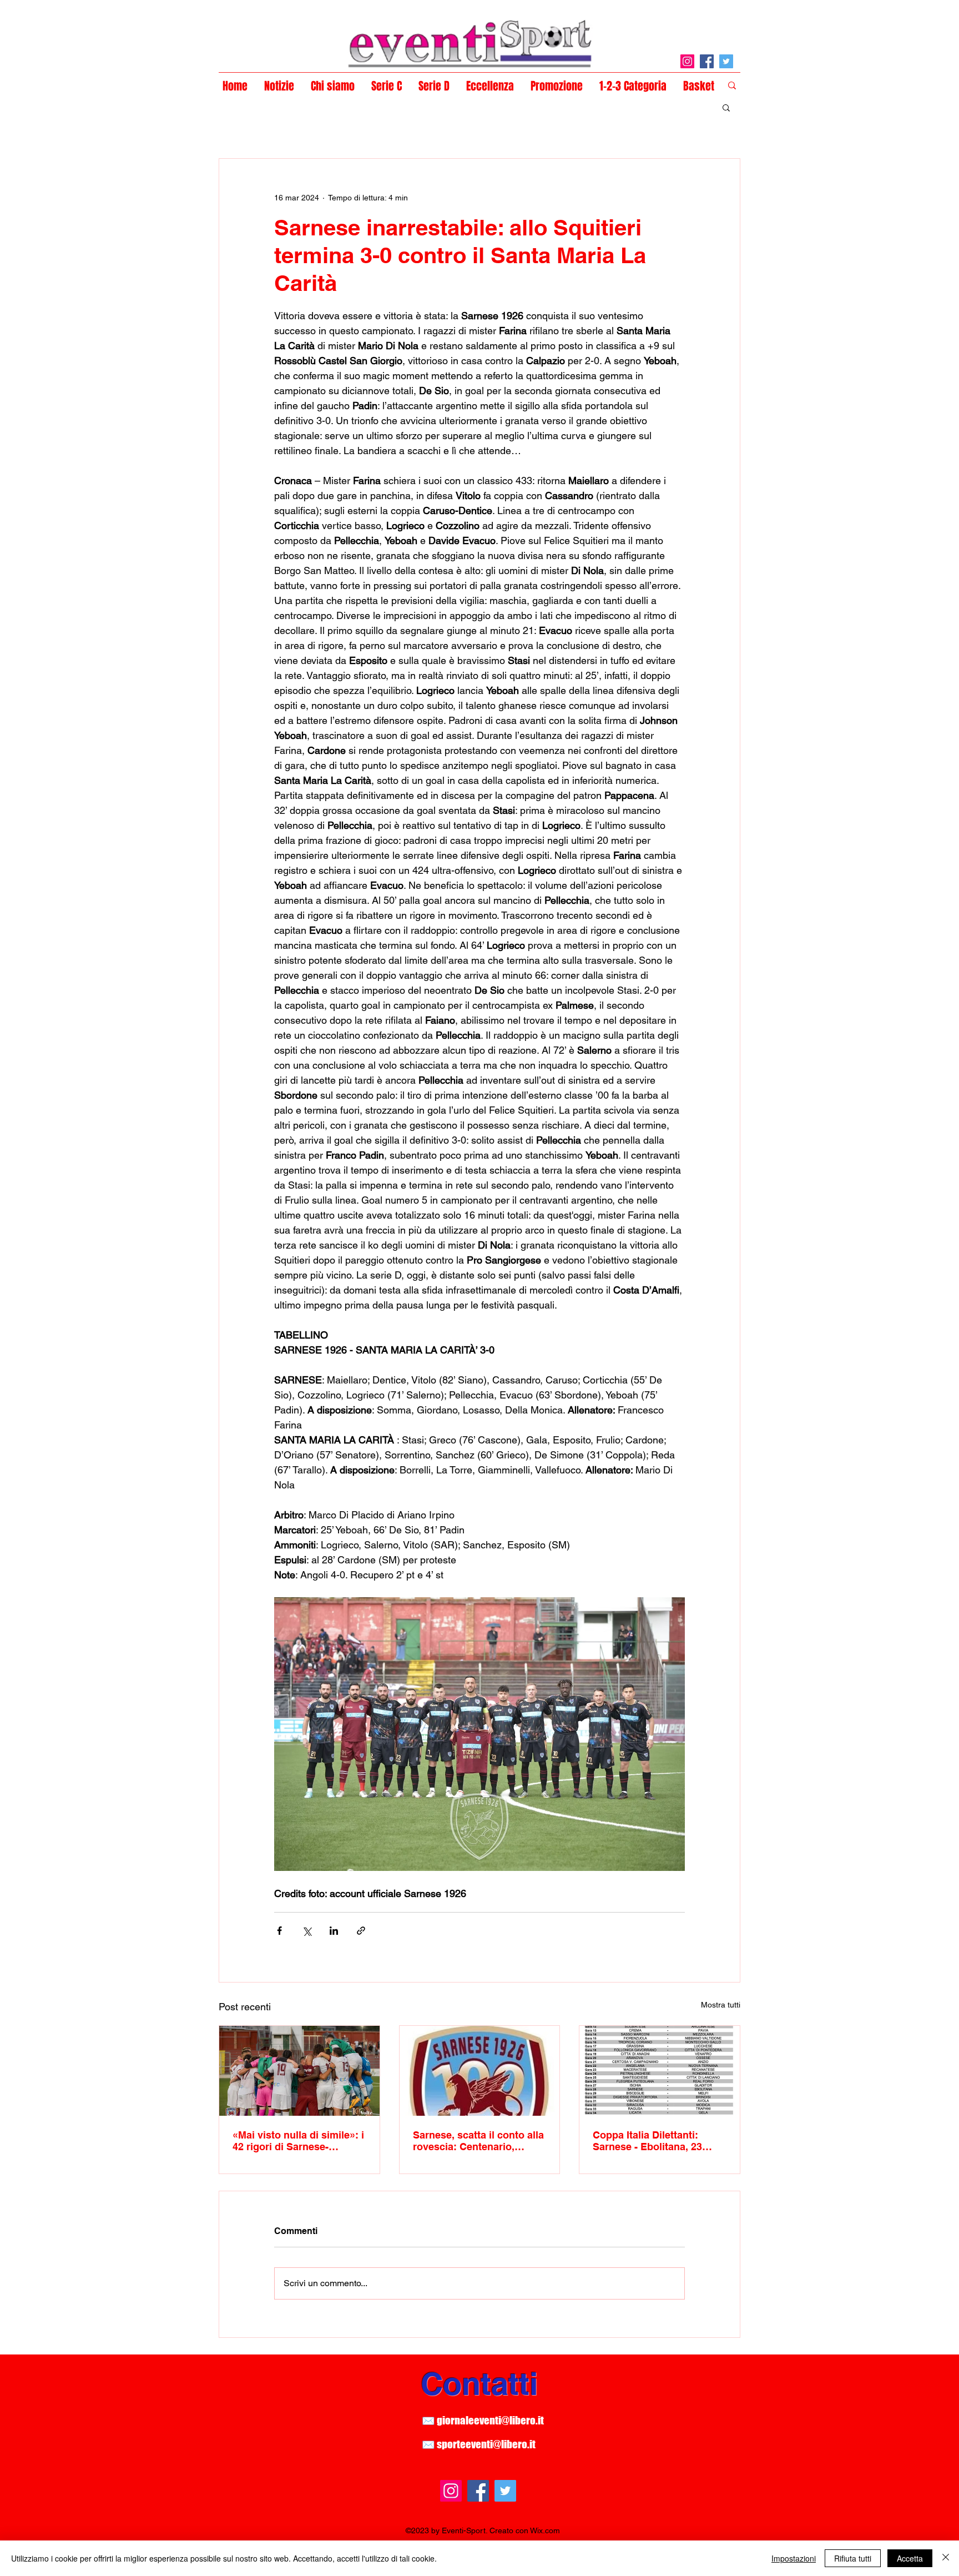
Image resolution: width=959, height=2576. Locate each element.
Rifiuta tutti (853, 2558)
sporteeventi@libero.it (486, 2444)
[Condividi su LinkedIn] (334, 1931)
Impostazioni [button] (794, 2558)
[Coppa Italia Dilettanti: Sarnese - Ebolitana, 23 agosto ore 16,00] (660, 2071)
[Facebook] (707, 61)
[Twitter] (726, 61)
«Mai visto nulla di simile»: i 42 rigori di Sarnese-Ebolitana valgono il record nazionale (298, 2141)
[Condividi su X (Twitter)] (307, 1931)
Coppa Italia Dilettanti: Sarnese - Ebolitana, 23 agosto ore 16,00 (647, 2141)
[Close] (946, 2558)
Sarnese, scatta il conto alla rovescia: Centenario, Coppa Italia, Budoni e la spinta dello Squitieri (478, 2141)
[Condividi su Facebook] (279, 1931)
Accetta (910, 2558)
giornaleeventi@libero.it (490, 2420)
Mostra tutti (721, 2005)
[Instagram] (687, 61)
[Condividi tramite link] (361, 1931)
